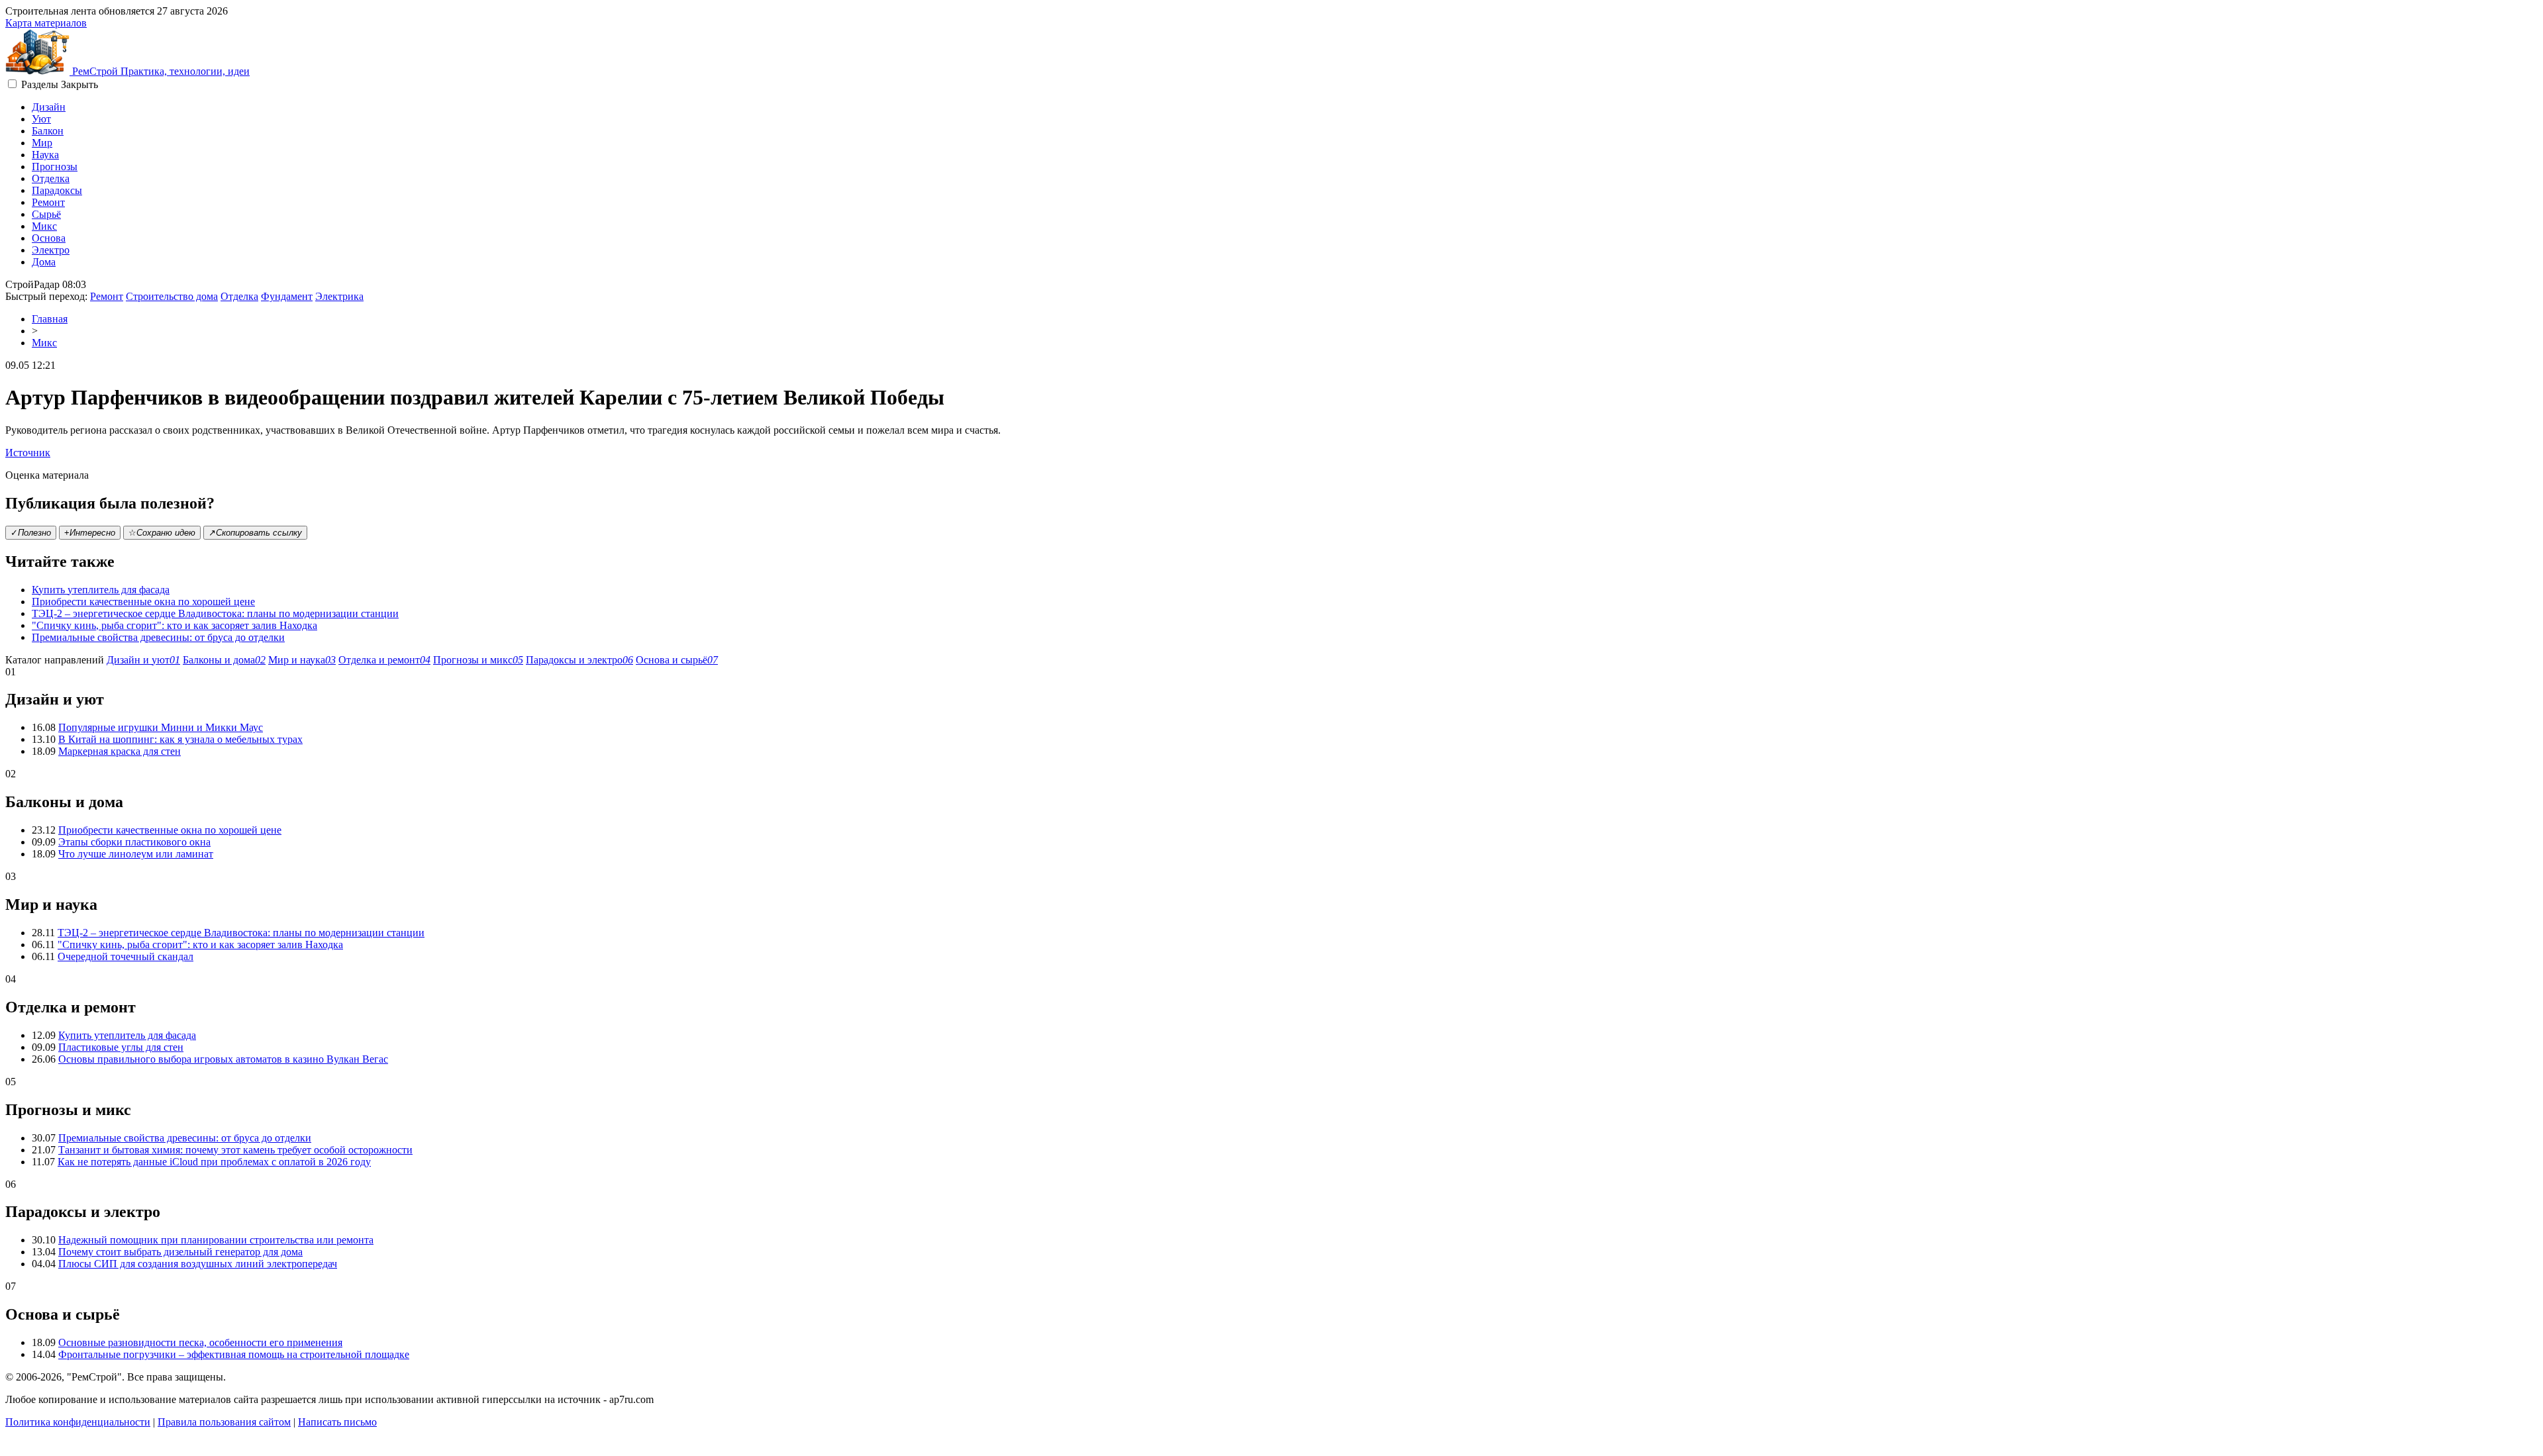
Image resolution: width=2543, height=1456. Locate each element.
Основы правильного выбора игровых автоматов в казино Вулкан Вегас (223, 1059)
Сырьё (46, 214)
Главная (50, 319)
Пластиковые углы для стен (121, 1047)
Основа (49, 238)
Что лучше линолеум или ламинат (136, 854)
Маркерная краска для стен (120, 751)
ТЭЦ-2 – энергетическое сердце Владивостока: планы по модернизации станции (215, 613)
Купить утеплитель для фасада (101, 590)
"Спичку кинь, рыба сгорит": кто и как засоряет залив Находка (175, 625)
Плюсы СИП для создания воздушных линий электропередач (198, 1264)
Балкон (48, 131)
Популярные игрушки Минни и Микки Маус (161, 727)
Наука (45, 155)
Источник (28, 453)
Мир (42, 143)
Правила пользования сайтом (224, 1422)
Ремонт (48, 202)
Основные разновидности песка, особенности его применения (200, 1342)
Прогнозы (55, 167)
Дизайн (49, 107)
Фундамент (287, 296)
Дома (44, 262)
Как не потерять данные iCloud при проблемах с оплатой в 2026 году (214, 1162)
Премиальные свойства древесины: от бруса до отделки (158, 637)
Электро (51, 250)
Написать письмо (337, 1422)
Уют (41, 119)
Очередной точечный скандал (125, 956)
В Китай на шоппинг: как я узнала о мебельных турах (180, 739)
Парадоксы (57, 190)
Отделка (51, 178)
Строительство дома (172, 296)
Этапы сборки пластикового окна (134, 842)
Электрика (339, 296)
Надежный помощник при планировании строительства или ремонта (216, 1240)
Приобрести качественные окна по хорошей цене (143, 602)
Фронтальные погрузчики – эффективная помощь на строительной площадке (234, 1354)
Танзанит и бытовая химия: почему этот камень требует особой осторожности (235, 1150)
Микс (44, 226)
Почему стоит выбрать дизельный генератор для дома (180, 1252)
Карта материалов (46, 23)
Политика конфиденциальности (78, 1422)
